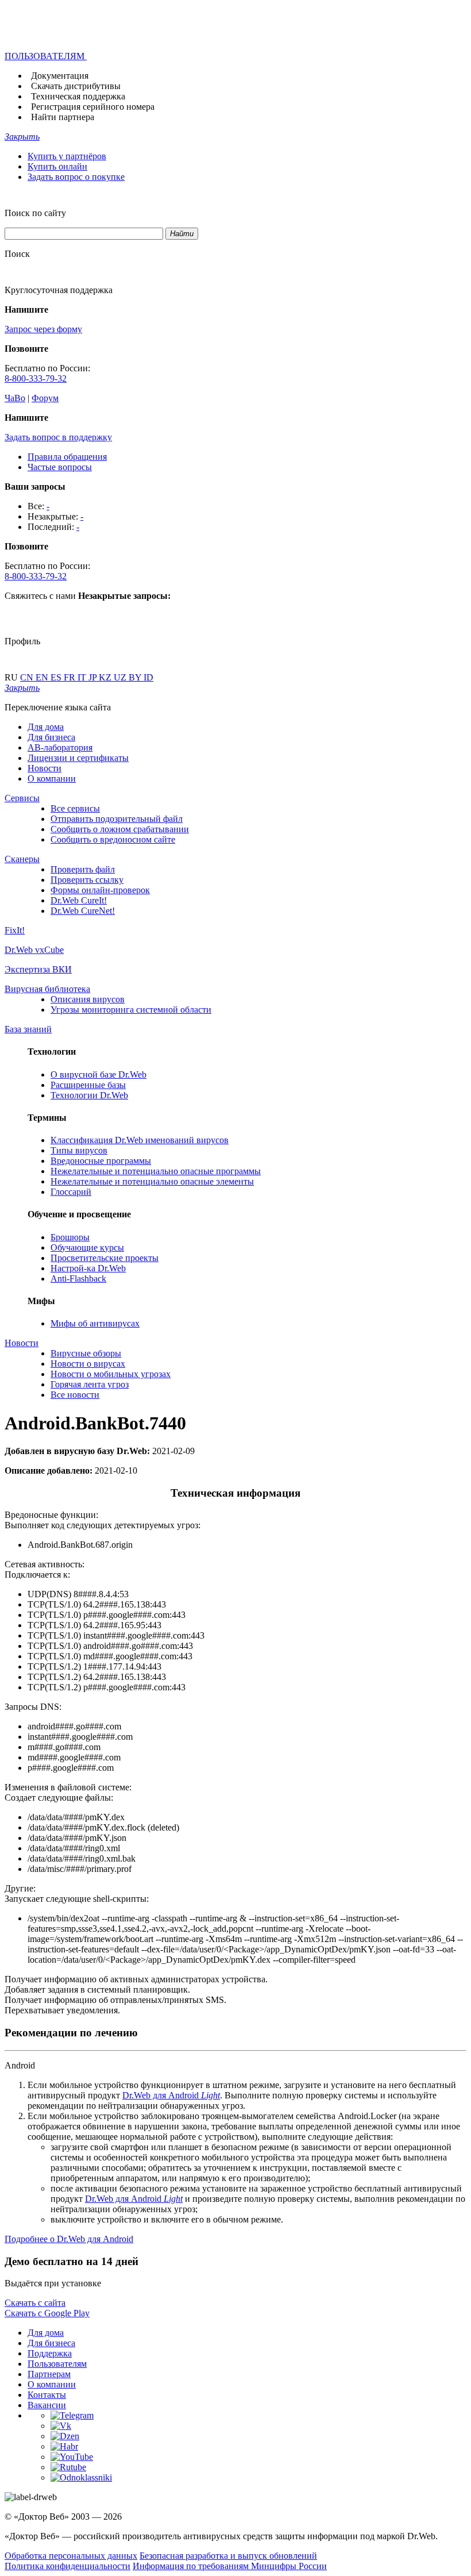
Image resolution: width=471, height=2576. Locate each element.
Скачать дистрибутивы (76, 86)
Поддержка (50, 2353)
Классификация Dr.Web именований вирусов (140, 1140)
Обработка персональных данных (71, 2556)
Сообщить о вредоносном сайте (113, 839)
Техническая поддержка (78, 96)
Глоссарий (71, 1192)
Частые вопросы (60, 467)
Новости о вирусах (88, 1364)
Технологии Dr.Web (89, 1095)
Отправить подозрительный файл (117, 819)
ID (148, 677)
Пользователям (57, 2364)
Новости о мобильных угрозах (111, 1374)
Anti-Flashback (78, 1279)
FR (71, 677)
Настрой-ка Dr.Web (88, 1268)
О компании (52, 778)
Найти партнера (63, 117)
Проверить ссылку (87, 880)
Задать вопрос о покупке (76, 177)
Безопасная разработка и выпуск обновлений (228, 2556)
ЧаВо (15, 398)
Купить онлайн (57, 166)
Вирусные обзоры (86, 1353)
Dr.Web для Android (171, 2095)
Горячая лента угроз (90, 1384)
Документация (60, 76)
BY (136, 677)
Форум (45, 398)
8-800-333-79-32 (36, 378)
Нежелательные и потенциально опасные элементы (152, 1181)
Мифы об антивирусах (95, 1323)
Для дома (46, 727)
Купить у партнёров (67, 156)
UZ (121, 677)
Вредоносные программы (101, 1161)
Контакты (47, 2395)
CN (28, 677)
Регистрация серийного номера (93, 107)
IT (83, 677)
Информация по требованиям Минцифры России (230, 2566)
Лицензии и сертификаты (78, 758)
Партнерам (49, 2374)
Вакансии (47, 2405)
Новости (45, 768)
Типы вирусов (79, 1150)
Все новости (75, 1395)
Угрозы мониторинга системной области (131, 1010)
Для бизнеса (51, 737)
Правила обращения (67, 457)
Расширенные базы (88, 1085)
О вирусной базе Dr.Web (99, 1074)
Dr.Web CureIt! (79, 900)
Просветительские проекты (105, 1258)
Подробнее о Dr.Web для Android (69, 2239)
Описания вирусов (88, 999)
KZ (106, 677)
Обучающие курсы (87, 1247)
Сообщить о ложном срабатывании (120, 829)
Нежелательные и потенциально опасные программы (156, 1171)
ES (57, 677)
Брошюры (70, 1237)
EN (43, 677)
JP (94, 677)
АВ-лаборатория (60, 747)
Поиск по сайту (35, 213)
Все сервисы (75, 808)
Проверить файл (83, 869)
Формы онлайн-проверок (100, 890)
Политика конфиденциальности (67, 2566)
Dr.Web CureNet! (83, 911)
